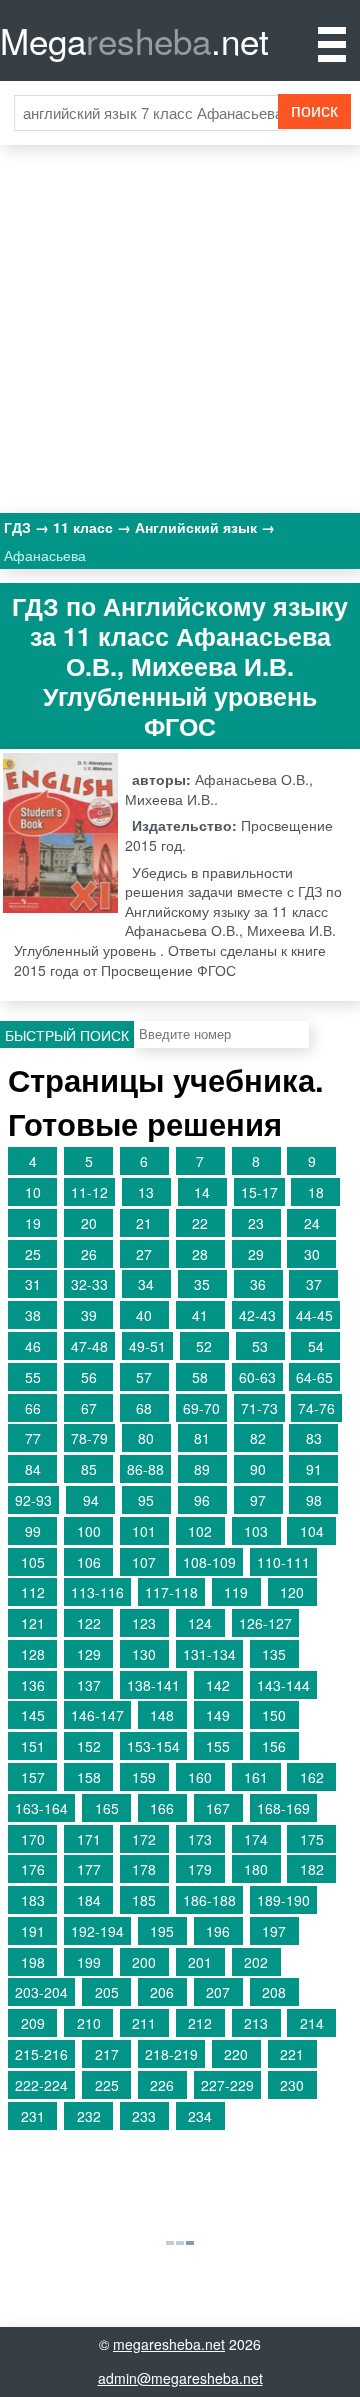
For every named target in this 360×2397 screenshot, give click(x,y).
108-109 (209, 1562)
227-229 (227, 2085)
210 (89, 2023)
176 (33, 1869)
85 (89, 1469)
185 (144, 1900)
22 (200, 1223)
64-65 (314, 1377)
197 (274, 1931)
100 (89, 1531)
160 (200, 1777)
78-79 (89, 1438)
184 (89, 1900)
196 (218, 1931)
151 (33, 1746)
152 (89, 1746)
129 (89, 1654)
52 (204, 1346)
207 (218, 1992)
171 (89, 1839)
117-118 (171, 1592)
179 (200, 1869)
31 (33, 1284)
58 (200, 1377)
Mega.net (134, 40)
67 (89, 1408)
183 (33, 1900)
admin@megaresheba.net (180, 2378)
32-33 (89, 1284)
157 (33, 1777)
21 (144, 1223)
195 (162, 1931)
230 (292, 2085)
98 (314, 1500)
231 (33, 2116)
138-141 (153, 1685)
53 (260, 1346)
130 (144, 1654)
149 (218, 1715)
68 (144, 1408)
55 (33, 1377)
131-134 (209, 1654)
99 (33, 1531)
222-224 (41, 2085)
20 (89, 1223)
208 (274, 1992)
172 (144, 1839)
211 (144, 2023)
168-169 (283, 1808)
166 (162, 1808)
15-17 (259, 1192)
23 (256, 1223)
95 (146, 1500)
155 (218, 1746)
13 (146, 1192)
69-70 (201, 1408)
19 (33, 1223)
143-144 (283, 1685)
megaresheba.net (169, 2344)
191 (33, 1931)
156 (274, 1746)
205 (107, 1992)
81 (202, 1438)
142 (218, 1685)
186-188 (209, 1900)
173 (200, 1839)
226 (162, 2085)
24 (312, 1223)
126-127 (265, 1623)
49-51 (147, 1346)
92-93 (33, 1500)
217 (107, 2054)
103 (256, 1531)
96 (202, 1500)
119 (236, 1592)
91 (314, 1469)
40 (144, 1315)
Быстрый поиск (67, 1035)
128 (33, 1654)
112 (33, 1592)
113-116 (97, 1592)
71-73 (259, 1408)
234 (200, 2116)
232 (89, 2116)
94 (91, 1500)
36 (258, 1284)
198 (33, 1962)
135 (274, 1654)
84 (33, 1469)
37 (314, 1284)
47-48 (89, 1346)
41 (200, 1315)
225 (107, 2085)
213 (256, 2023)
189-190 (283, 1900)
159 (144, 1777)
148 (162, 1715)
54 (316, 1346)
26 (89, 1254)
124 (200, 1623)
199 (89, 1962)
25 (33, 1254)
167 (218, 1808)
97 (258, 1500)
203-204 (41, 1992)
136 (33, 1685)
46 (33, 1346)
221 (292, 2054)
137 (89, 1685)
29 (256, 1254)
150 (274, 1715)
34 (146, 1284)
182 (312, 1869)
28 (200, 1254)
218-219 (171, 2054)
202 (256, 1962)
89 (202, 1469)
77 (33, 1438)
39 (89, 1315)
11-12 (89, 1192)
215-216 (41, 2054)
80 (146, 1438)
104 (312, 1531)
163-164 (41, 1808)
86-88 (145, 1469)
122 (89, 1623)
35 (202, 1284)
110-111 (283, 1562)
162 (312, 1777)
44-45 (314, 1315)
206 (162, 1992)
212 (200, 2023)
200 (144, 1962)
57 (144, 1377)
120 (292, 1592)
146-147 (97, 1715)
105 (33, 1562)
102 (200, 1531)
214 (312, 2023)
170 (33, 1839)
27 (144, 1254)
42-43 (257, 1315)
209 (33, 2023)
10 (33, 1192)
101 (144, 1531)
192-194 (97, 1931)
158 (89, 1777)
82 (258, 1438)
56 (89, 1377)
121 (33, 1623)
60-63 (257, 1377)
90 (258, 1469)
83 (314, 1438)
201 (200, 1962)
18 (316, 1192)
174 (256, 1839)
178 (144, 1869)
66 (33, 1408)
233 (144, 2116)
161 (256, 1777)
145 (33, 1715)
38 (33, 1315)
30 (312, 1254)
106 (89, 1562)
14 (202, 1192)
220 (236, 2054)
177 (89, 1869)
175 (312, 1839)
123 (144, 1623)
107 (144, 1562)
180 (256, 1869)
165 (107, 1808)
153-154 (153, 1746)
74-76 (316, 1408)
